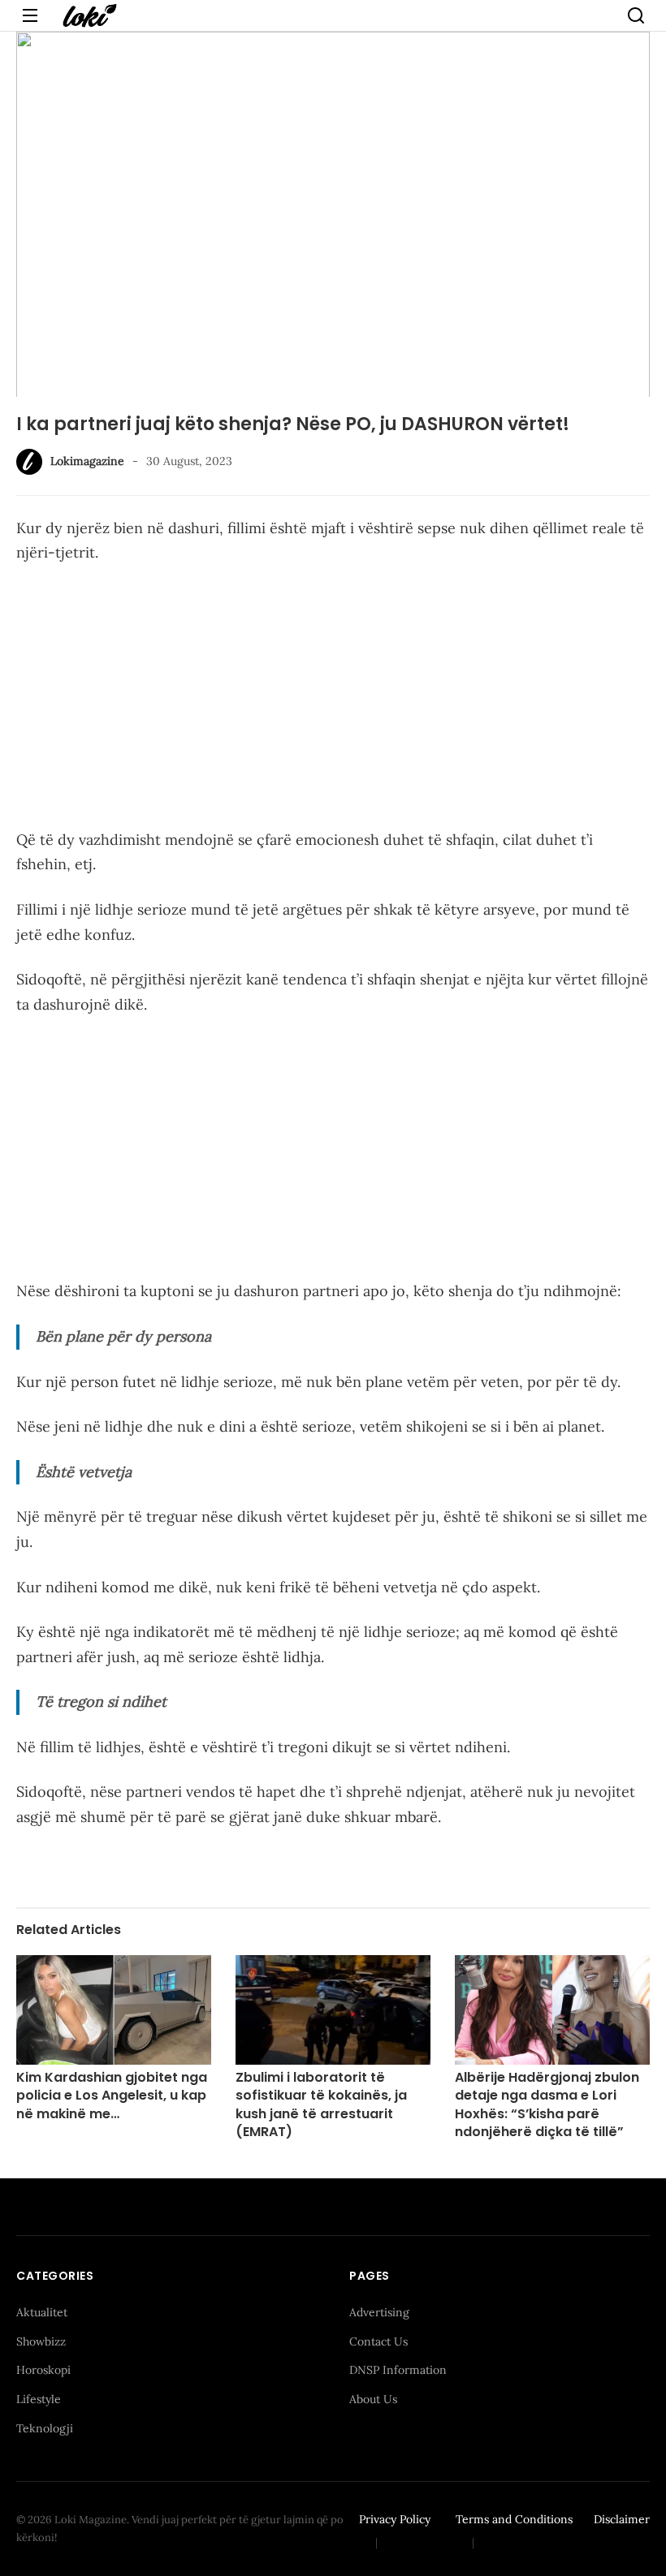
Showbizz (41, 2341)
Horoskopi (43, 2370)
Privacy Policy (395, 2519)
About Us (373, 2399)
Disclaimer (622, 2519)
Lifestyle (39, 2399)
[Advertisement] (333, 700)
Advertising (379, 2312)
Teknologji (45, 2428)
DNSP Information (398, 2370)
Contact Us (378, 2341)
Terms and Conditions (514, 2519)
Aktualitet (42, 2312)
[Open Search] (636, 15)
